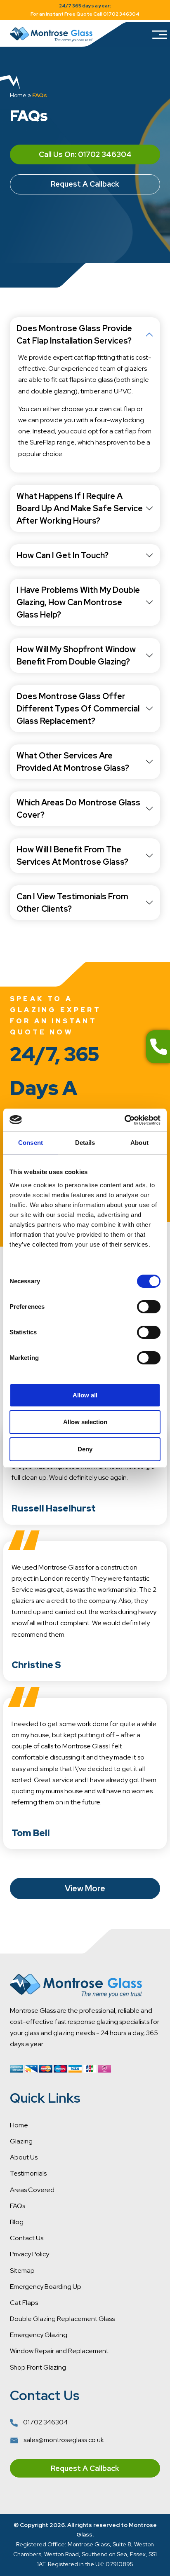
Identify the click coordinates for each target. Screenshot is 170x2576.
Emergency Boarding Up (46, 2287)
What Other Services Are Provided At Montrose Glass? (73, 762)
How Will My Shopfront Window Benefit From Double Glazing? (76, 655)
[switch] (149, 1307)
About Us (24, 2157)
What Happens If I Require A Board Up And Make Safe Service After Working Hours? (80, 508)
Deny (85, 1449)
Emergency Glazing (39, 2335)
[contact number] (158, 1047)
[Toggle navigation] (159, 35)
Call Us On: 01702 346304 (85, 154)
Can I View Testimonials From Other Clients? (72, 903)
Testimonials (28, 2173)
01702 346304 (45, 2422)
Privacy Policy (30, 2254)
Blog (17, 2222)
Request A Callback (85, 184)
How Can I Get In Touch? (63, 555)
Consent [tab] (31, 1143)
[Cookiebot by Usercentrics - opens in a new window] (124, 1120)
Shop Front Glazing (38, 2367)
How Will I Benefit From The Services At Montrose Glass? (72, 856)
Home (18, 95)
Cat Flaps (24, 2303)
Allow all (85, 1395)
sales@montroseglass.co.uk (63, 2440)
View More (85, 1888)
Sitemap (22, 2271)
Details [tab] (85, 1143)
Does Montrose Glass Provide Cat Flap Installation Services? (74, 335)
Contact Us (27, 2238)
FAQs (18, 2206)
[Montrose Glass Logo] (51, 35)
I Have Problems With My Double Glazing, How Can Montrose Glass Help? (78, 602)
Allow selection (85, 1422)
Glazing (21, 2141)
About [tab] (139, 1143)
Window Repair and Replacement (59, 2351)
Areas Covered (32, 2190)
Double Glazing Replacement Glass (62, 2319)
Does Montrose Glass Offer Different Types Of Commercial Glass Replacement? (78, 709)
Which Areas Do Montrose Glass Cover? (78, 809)
